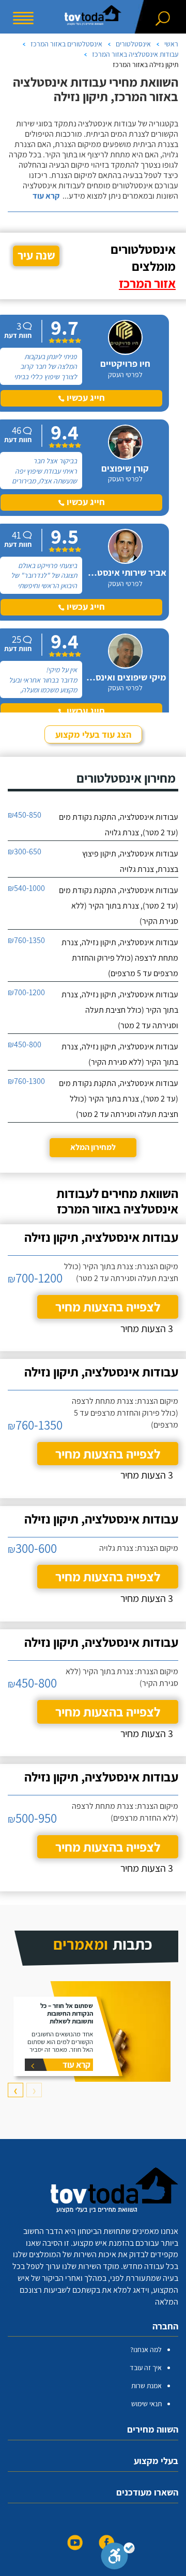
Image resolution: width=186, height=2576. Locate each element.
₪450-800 (25, 1044)
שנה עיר (36, 255)
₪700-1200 (26, 992)
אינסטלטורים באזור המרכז (66, 44)
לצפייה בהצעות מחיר (108, 1307)
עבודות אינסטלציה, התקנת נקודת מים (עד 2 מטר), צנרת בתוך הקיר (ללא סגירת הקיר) (119, 906)
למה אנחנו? (146, 2350)
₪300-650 (25, 852)
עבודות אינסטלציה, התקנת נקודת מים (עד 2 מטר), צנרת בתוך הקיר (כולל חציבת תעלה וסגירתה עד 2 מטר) (119, 1099)
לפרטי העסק (125, 375)
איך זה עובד (146, 2368)
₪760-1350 (26, 940)
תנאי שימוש (146, 2404)
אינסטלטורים (133, 44)
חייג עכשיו (85, 398)
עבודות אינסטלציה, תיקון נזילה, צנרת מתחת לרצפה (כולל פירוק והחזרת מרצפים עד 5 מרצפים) (120, 958)
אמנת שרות (146, 2386)
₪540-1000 (26, 888)
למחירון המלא (93, 1147)
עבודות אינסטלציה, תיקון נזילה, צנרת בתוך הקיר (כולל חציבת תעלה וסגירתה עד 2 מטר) (120, 1010)
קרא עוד (46, 196)
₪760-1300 (26, 1081)
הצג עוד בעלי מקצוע (93, 734)
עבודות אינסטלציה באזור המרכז (135, 54)
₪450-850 (25, 815)
